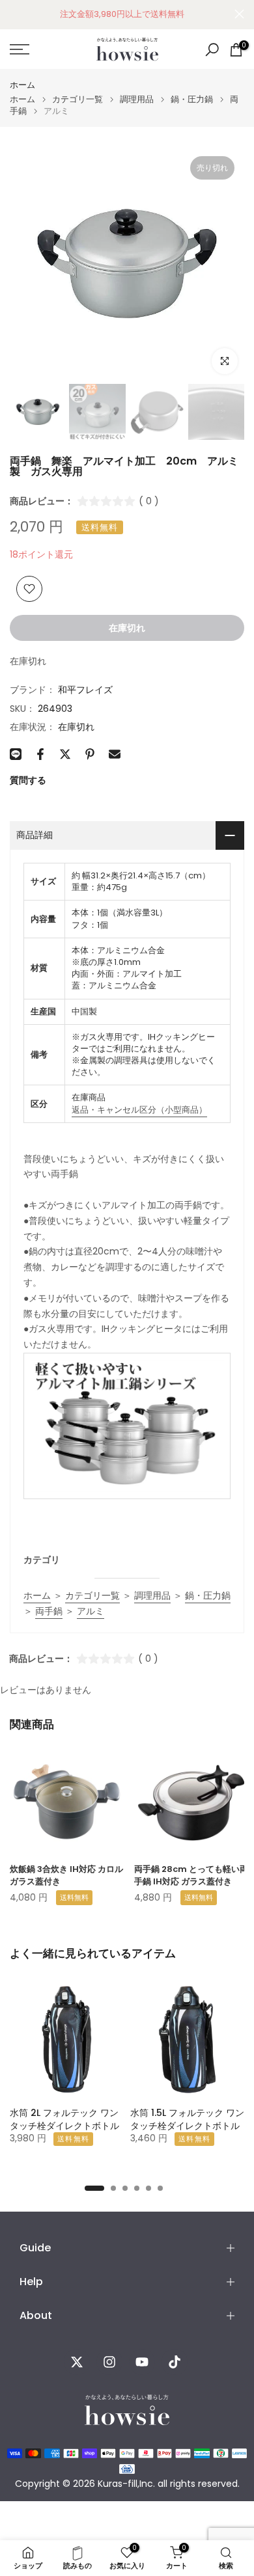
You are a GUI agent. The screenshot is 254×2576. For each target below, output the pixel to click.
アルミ (91, 1611)
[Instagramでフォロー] (109, 2362)
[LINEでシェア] (16, 754)
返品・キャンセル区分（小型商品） (139, 1110)
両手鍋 (49, 1611)
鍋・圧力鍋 (192, 99)
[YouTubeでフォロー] (142, 2362)
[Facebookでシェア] (40, 754)
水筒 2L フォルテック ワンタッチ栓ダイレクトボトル (64, 2119)
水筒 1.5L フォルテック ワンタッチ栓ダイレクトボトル (187, 2119)
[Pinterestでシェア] (90, 754)
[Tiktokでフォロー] (175, 2362)
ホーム (22, 85)
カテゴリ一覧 (78, 99)
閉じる (239, 14)
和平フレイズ (85, 690)
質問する (28, 780)
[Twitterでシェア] (65, 754)
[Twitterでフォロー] (77, 2362)
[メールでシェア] (115, 754)
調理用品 (137, 99)
